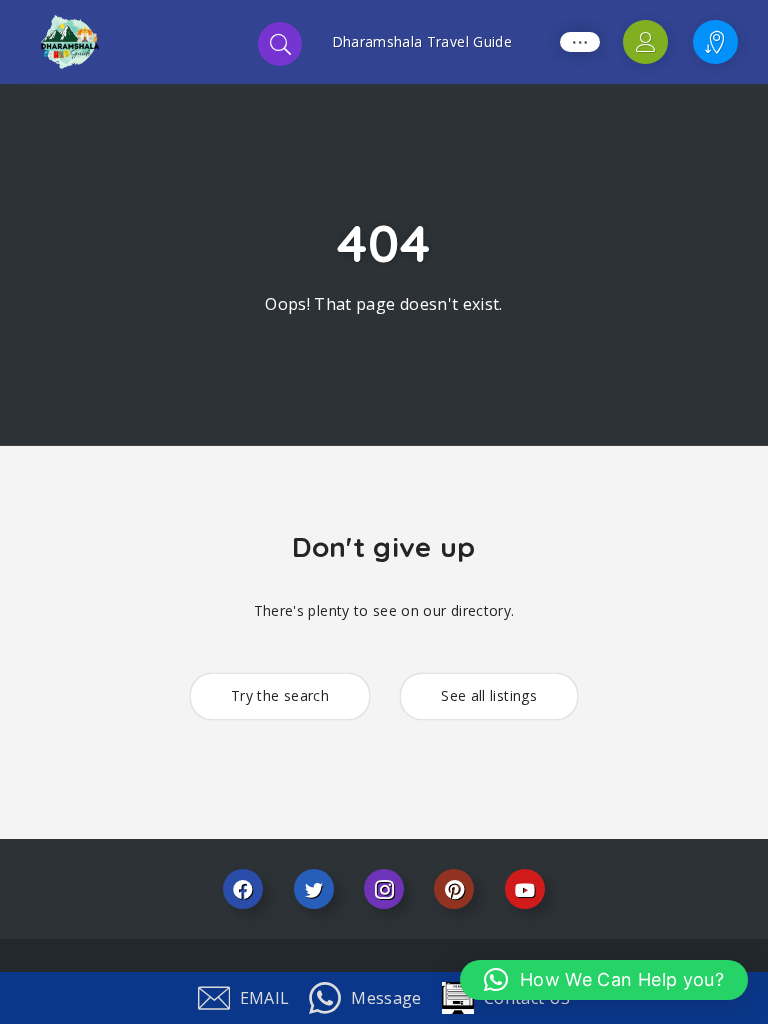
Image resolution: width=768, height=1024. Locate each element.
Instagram (384, 889)
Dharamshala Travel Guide (422, 41)
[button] (604, 980)
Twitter (314, 889)
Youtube (525, 889)
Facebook (243, 889)
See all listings (489, 695)
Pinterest (454, 889)
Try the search (280, 695)
